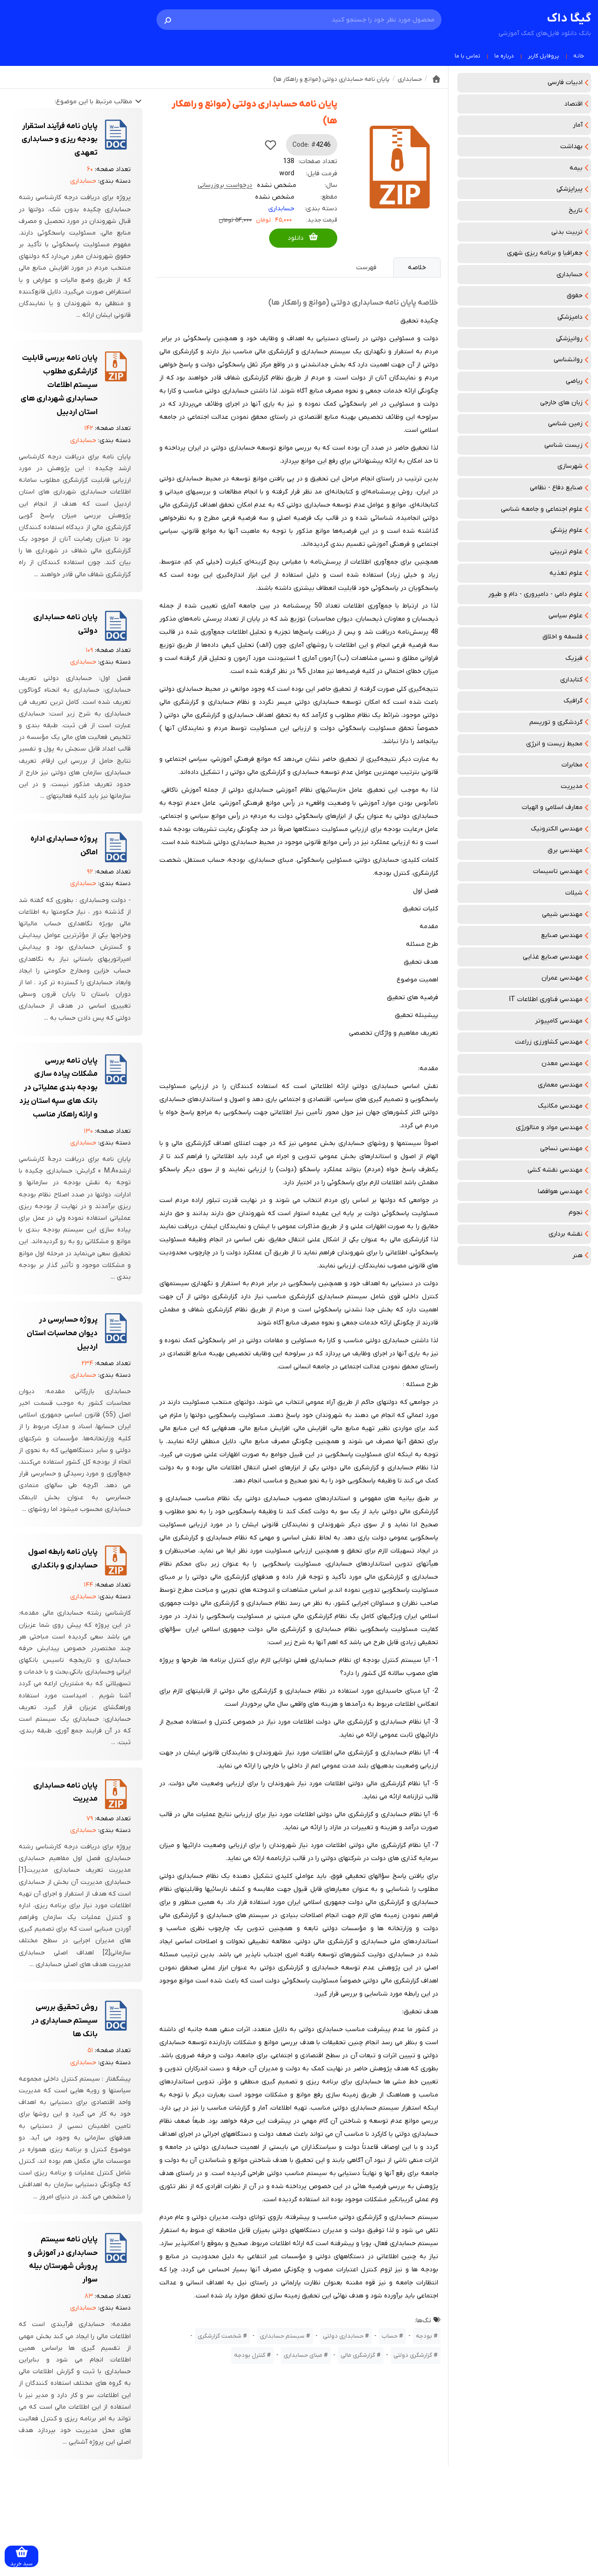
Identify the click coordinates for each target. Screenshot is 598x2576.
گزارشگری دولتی (413, 2355)
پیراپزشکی (570, 189)
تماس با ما (467, 56)
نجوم (576, 1213)
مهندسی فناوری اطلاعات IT (546, 999)
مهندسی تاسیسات (558, 871)
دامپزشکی (570, 317)
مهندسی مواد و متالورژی (549, 1127)
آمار (578, 125)
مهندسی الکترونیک (557, 829)
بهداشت (571, 147)
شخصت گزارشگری (220, 2336)
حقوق (575, 296)
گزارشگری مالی (358, 2355)
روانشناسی (568, 360)
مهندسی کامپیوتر (559, 1021)
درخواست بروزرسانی (225, 185)
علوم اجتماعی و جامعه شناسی (542, 509)
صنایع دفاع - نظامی (556, 488)
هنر (577, 1256)
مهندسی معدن (562, 1063)
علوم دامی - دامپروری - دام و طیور (535, 594)
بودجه (424, 2336)
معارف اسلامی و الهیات (552, 807)
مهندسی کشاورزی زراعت (549, 1042)
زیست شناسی (563, 445)
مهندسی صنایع (562, 935)
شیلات (574, 893)
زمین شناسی (565, 424)
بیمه (576, 168)
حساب (390, 2336)
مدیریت (572, 786)
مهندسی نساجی (561, 1148)
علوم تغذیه (566, 573)
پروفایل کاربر (544, 56)
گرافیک (573, 701)
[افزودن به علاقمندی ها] (271, 145)
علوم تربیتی (566, 552)
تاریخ (576, 211)
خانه (579, 56)
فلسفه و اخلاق (562, 637)
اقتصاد (573, 104)
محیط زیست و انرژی (554, 744)
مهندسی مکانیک (560, 1106)
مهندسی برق (565, 850)
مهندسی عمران (562, 978)
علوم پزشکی (566, 530)
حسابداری (570, 275)
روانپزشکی (569, 339)
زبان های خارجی (561, 403)
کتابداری (571, 680)
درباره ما (504, 56)
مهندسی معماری (560, 1085)
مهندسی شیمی (562, 914)
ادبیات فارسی (565, 82)
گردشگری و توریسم (556, 722)
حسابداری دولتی (343, 2336)
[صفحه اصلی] (436, 79)
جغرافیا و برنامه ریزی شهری (545, 253)
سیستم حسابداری (282, 2336)
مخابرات (572, 765)
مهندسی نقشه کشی (555, 1170)
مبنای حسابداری (303, 2355)
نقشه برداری (566, 1234)
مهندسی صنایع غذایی (553, 957)
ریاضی (574, 381)
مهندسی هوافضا (560, 1191)
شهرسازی (570, 466)
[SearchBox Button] (168, 20)
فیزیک (574, 658)
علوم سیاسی (566, 616)
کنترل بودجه (250, 2355)
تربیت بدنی (567, 232)
